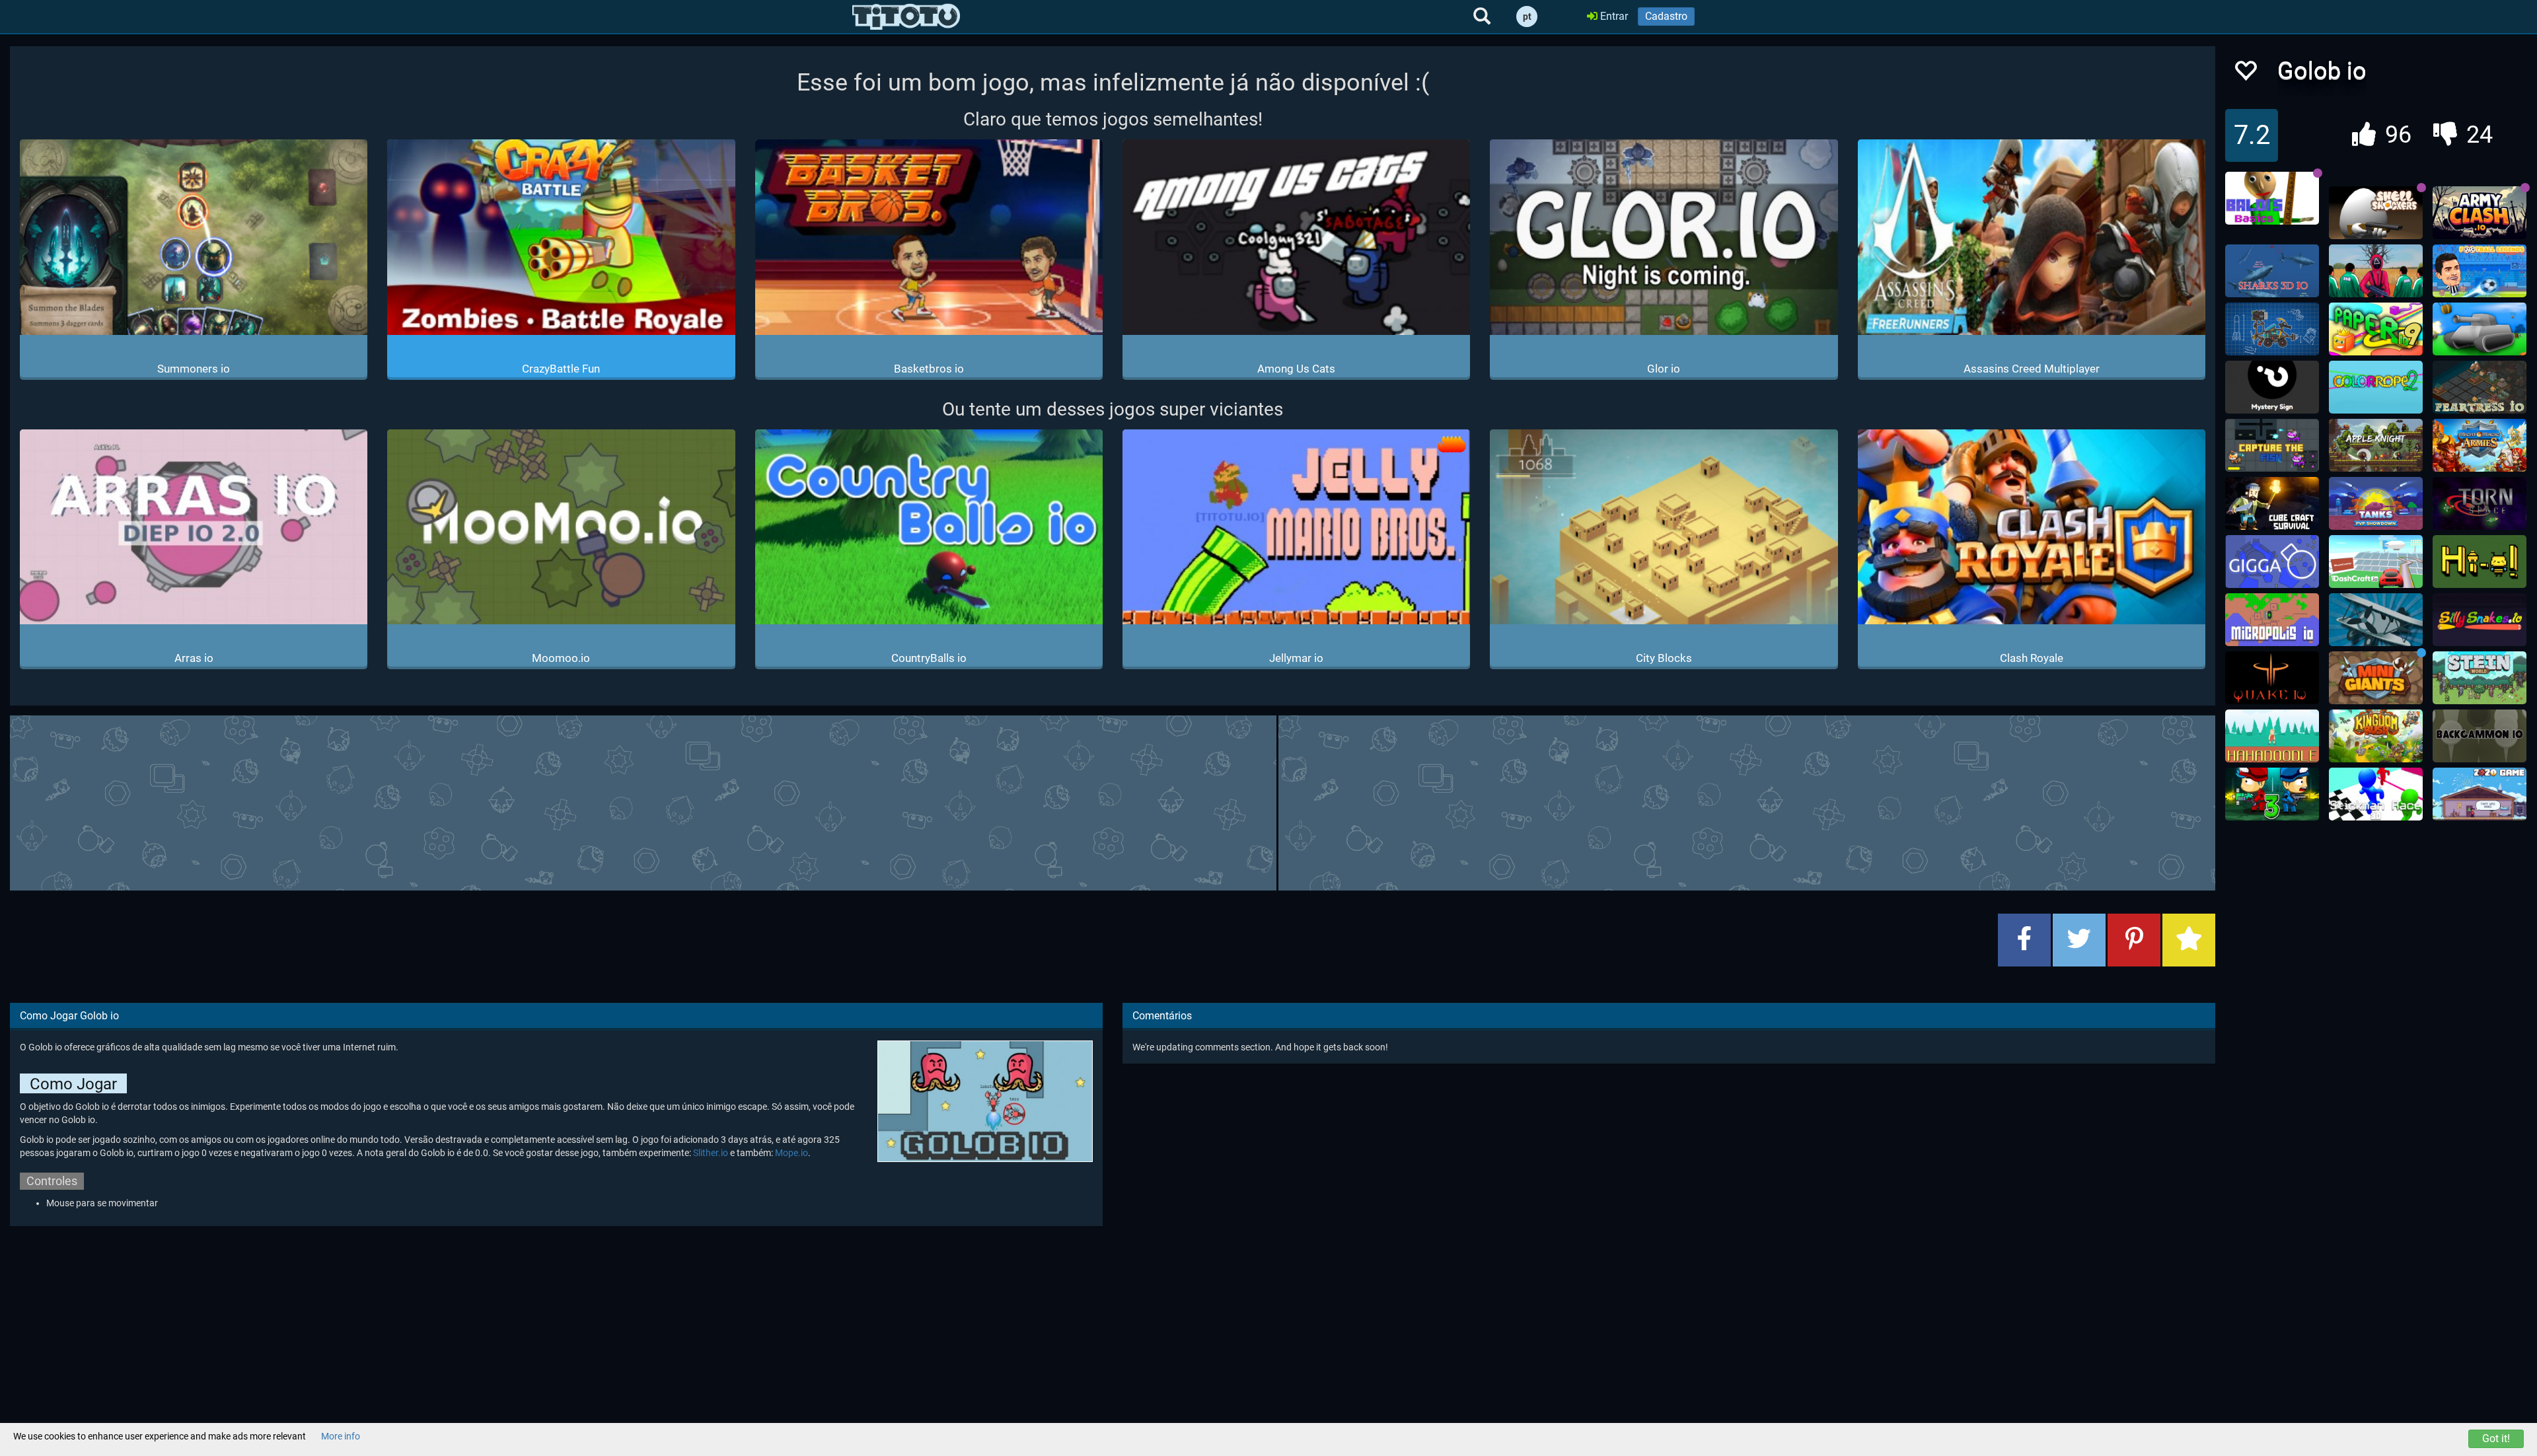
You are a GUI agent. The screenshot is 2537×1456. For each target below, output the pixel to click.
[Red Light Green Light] (2376, 271)
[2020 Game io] (2480, 794)
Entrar (1613, 16)
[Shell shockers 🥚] (2376, 213)
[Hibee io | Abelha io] (2480, 562)
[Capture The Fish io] (2272, 445)
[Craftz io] (2272, 329)
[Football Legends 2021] (2480, 271)
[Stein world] (2480, 678)
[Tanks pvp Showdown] (2376, 503)
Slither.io (711, 1153)
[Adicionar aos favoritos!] (2245, 74)
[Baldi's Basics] (2272, 198)
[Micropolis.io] (2272, 620)
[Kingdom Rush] (2376, 736)
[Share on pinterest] (2134, 940)
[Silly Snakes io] (2480, 620)
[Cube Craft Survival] (2272, 503)
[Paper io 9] (2376, 329)
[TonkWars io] (2480, 329)
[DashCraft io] (2376, 562)
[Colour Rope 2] (2376, 387)
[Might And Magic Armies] (2480, 445)
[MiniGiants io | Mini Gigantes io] (2376, 678)
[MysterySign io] (2272, 387)
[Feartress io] (2480, 387)
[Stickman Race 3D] (2376, 794)
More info (341, 1436)
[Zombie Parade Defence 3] (2272, 794)
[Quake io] (2272, 678)
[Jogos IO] (906, 17)
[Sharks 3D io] (2272, 271)
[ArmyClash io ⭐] (2480, 213)
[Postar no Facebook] (2024, 940)
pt (1527, 17)
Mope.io (791, 1153)
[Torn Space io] (2480, 503)
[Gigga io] (2272, 562)
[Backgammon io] (2480, 736)
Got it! (2496, 1438)
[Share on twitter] (2079, 940)
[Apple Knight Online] (2376, 445)
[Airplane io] (2376, 620)
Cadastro (1666, 16)
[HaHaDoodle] (2272, 736)
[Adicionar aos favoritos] (2189, 940)
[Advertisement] (1113, 801)
